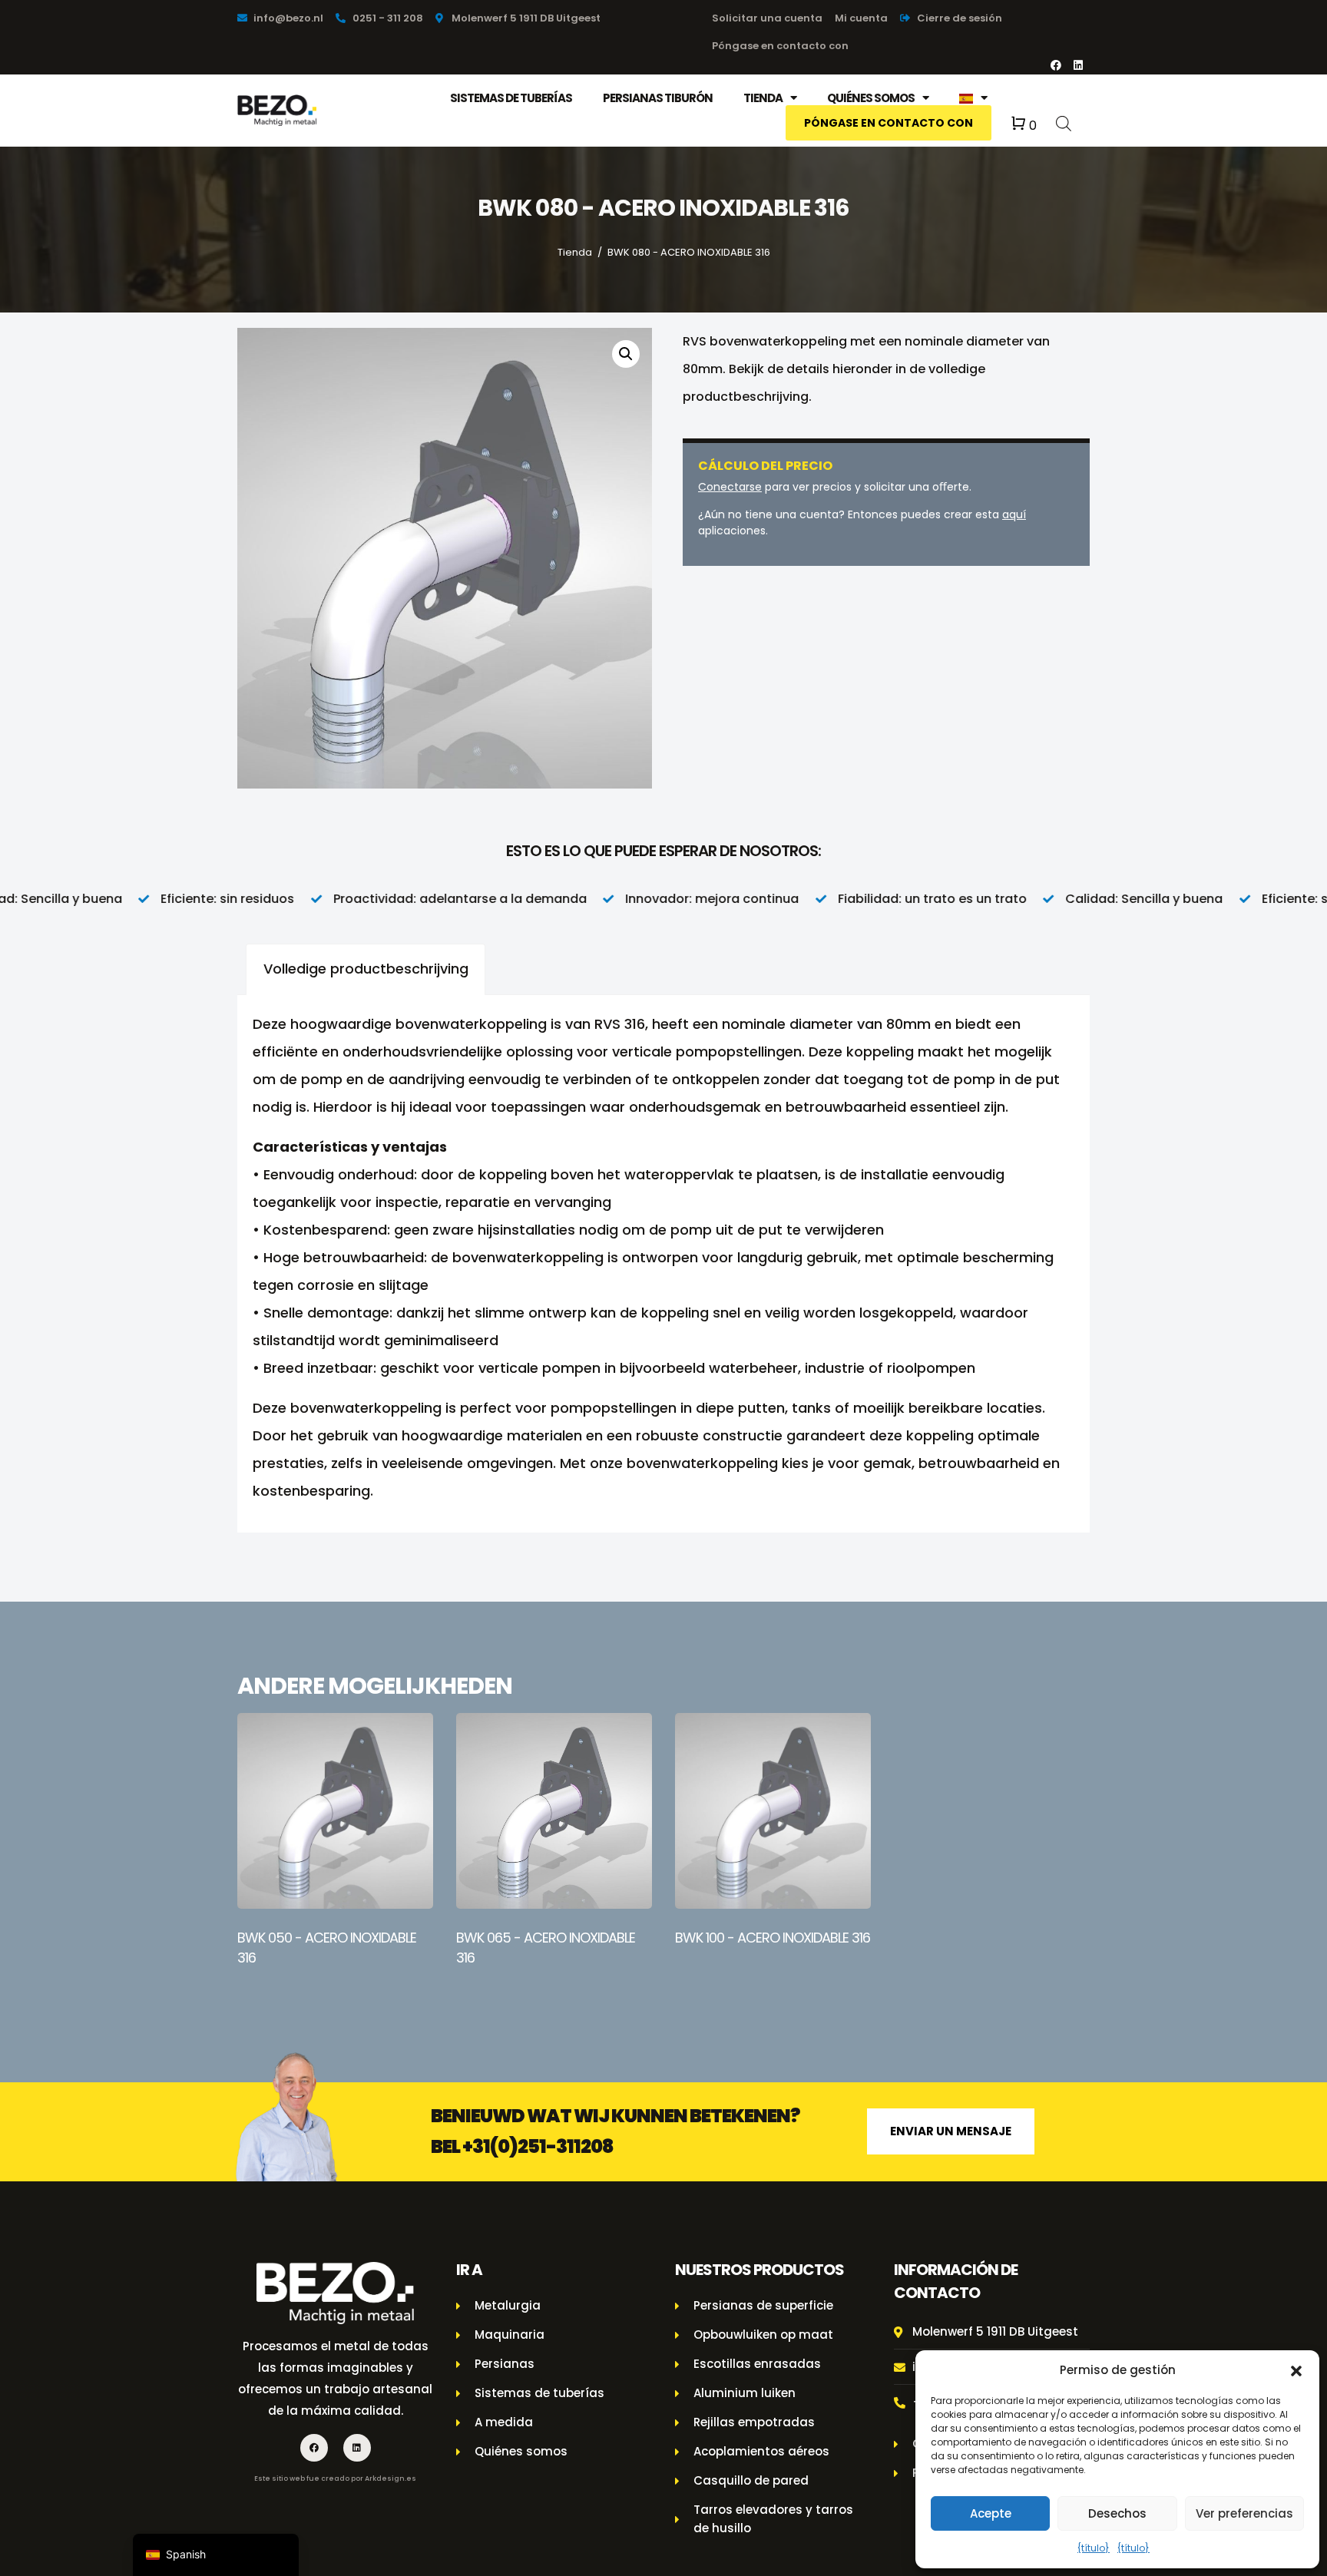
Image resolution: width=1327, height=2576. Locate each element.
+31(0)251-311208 (538, 2146)
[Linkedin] (1078, 65)
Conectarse (730, 487)
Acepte (991, 2513)
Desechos (1117, 2513)
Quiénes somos (871, 98)
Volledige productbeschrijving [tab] (366, 969)
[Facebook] (1056, 65)
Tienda (763, 98)
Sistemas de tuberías (511, 98)
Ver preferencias (1244, 2513)
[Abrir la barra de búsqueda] (1064, 122)
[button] (1296, 2370)
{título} (1094, 2548)
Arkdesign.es (390, 2478)
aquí (1014, 514)
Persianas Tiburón (658, 98)
